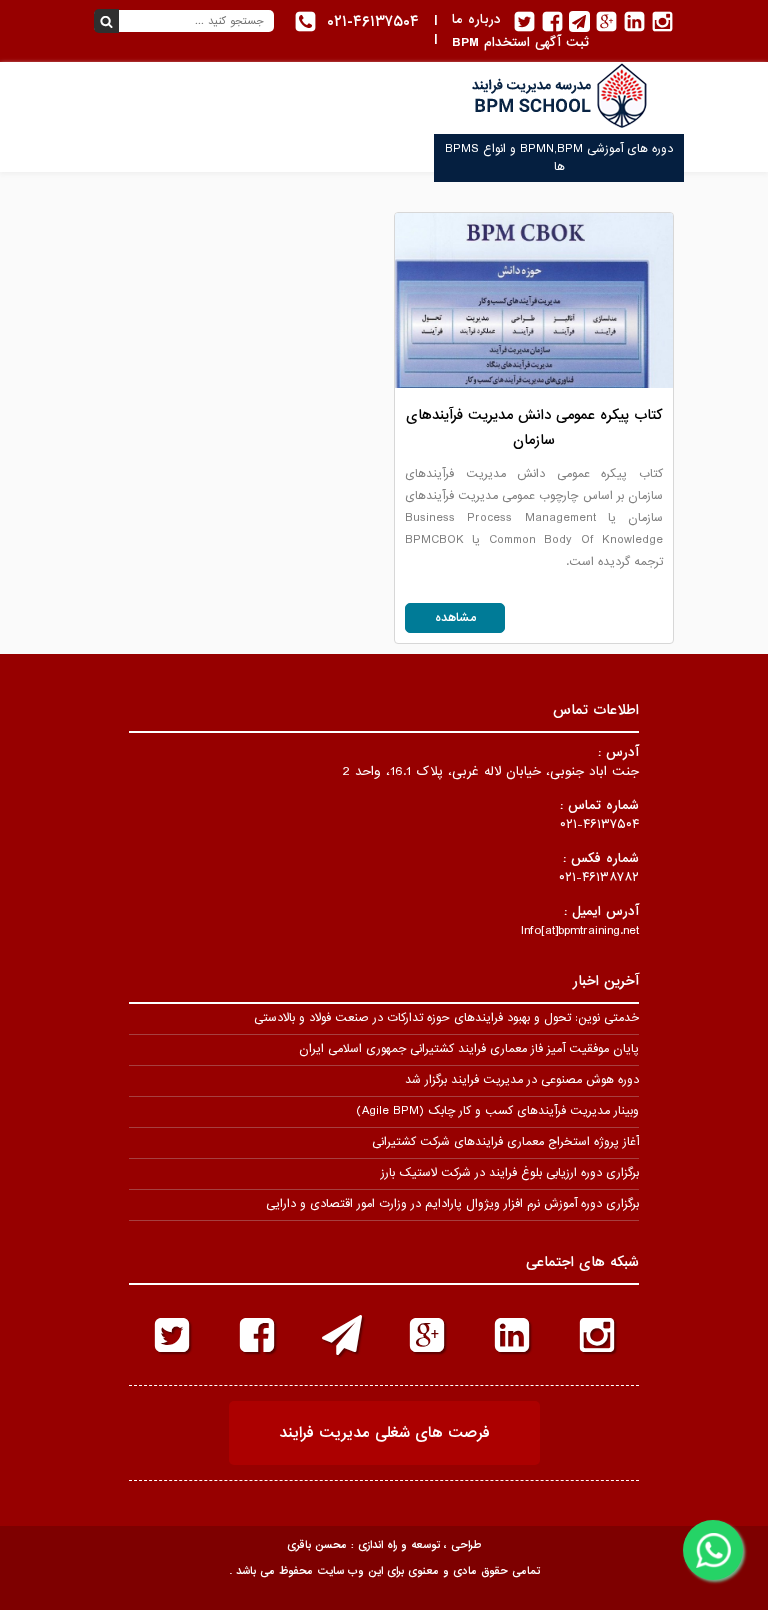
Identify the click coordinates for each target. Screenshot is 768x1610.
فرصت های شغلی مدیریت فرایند (384, 1433)
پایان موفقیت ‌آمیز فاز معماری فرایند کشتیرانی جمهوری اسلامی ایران (469, 1049)
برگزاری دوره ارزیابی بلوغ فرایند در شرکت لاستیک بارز (510, 1173)
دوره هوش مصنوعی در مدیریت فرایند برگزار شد (522, 1080)
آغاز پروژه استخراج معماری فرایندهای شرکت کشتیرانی (505, 1142)
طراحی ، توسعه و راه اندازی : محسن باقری (384, 1545)
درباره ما (476, 19)
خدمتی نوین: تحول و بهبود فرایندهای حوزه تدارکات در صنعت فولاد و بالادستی (446, 1018)
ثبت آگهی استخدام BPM (520, 42)
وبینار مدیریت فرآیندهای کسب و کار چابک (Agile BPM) (497, 1111)
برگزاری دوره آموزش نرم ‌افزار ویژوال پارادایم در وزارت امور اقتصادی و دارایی (452, 1204)
